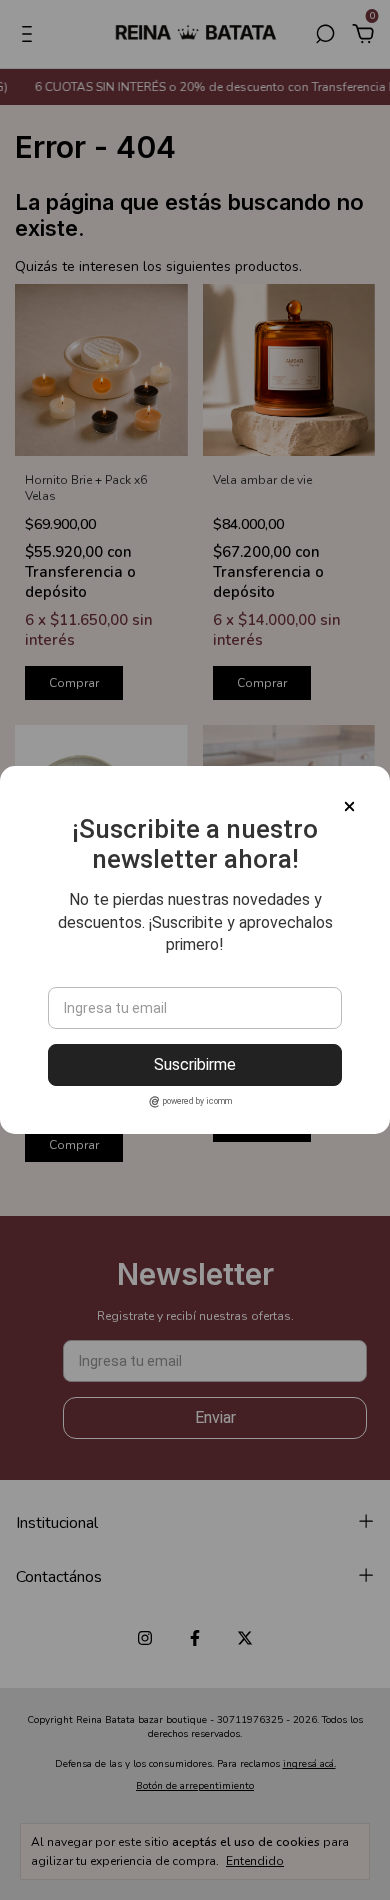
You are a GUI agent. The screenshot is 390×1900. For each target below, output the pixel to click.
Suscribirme (195, 1064)
